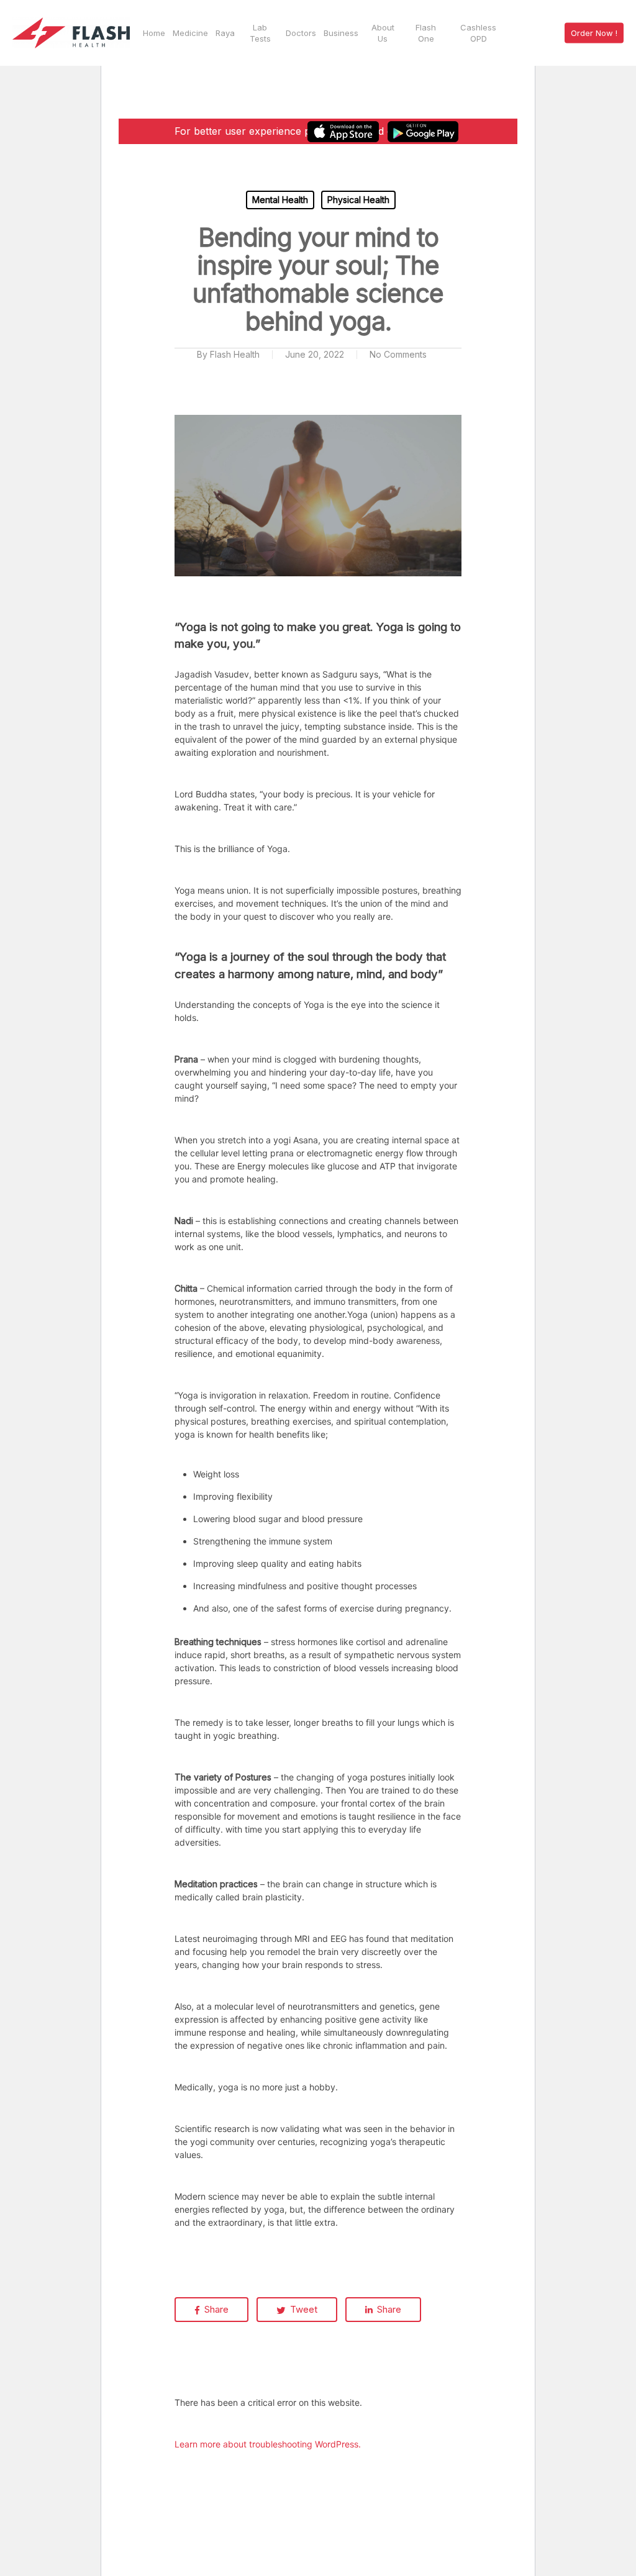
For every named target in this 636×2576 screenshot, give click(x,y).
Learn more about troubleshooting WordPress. (268, 2444)
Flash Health (235, 354)
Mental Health (280, 200)
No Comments (398, 354)
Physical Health (358, 200)
